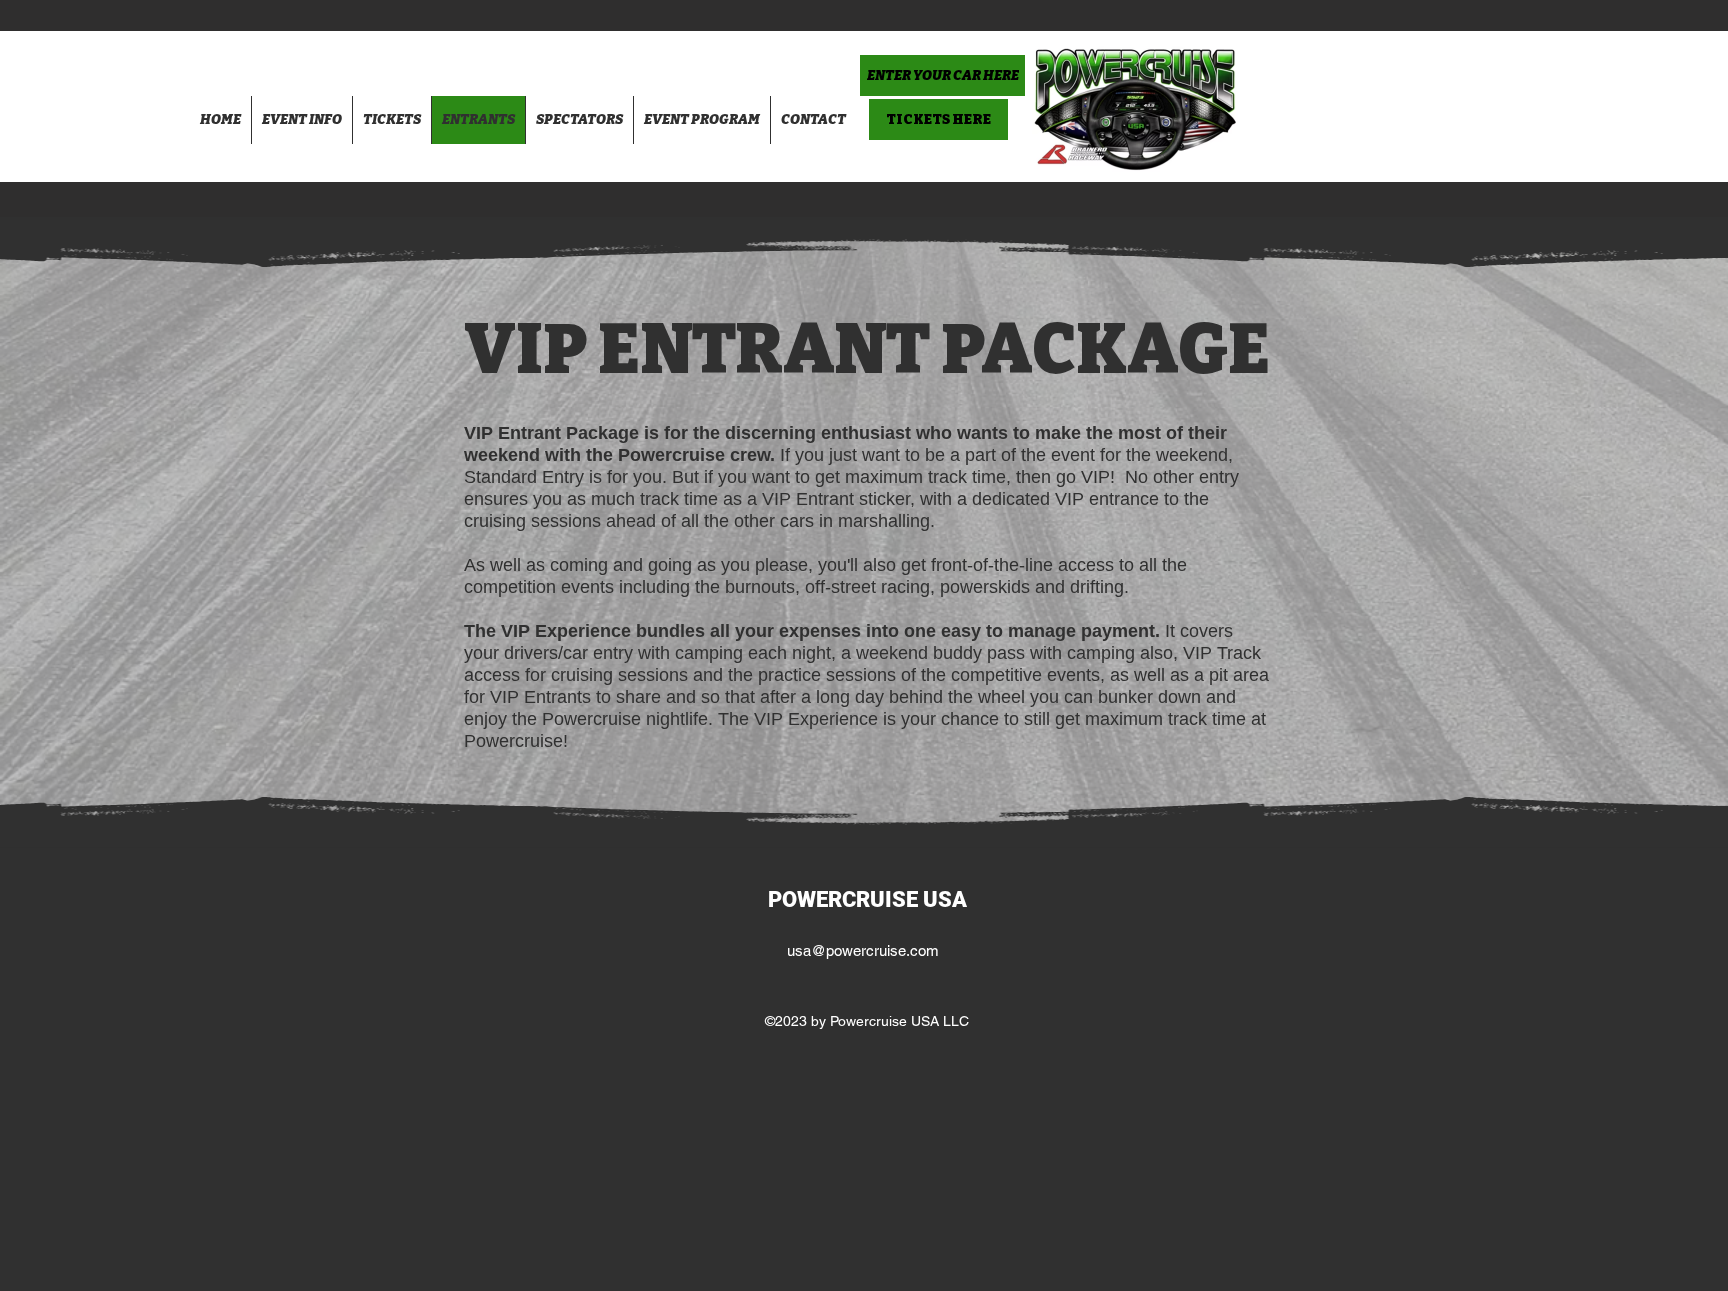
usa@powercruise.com (863, 950)
